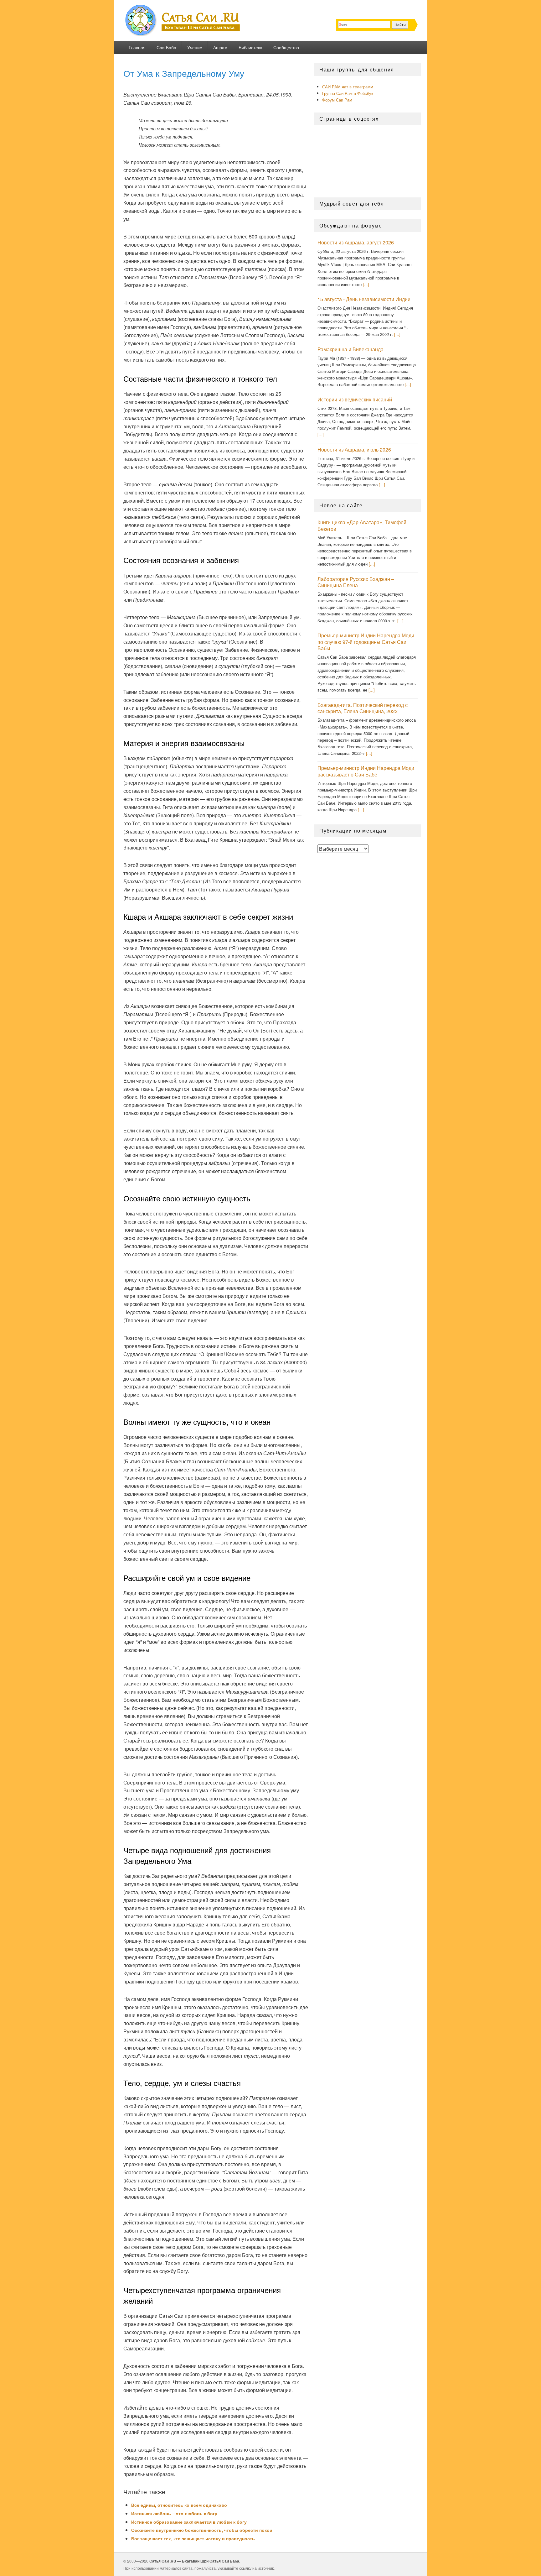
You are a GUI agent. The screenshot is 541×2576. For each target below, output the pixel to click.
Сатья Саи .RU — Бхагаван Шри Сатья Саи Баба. (195, 2561)
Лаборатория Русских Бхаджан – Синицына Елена (356, 582)
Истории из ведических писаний (355, 399)
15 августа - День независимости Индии (364, 299)
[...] (366, 284)
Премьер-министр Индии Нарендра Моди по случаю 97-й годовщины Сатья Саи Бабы (366, 642)
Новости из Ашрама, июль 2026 (354, 449)
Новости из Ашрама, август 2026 (356, 242)
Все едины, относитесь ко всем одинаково (179, 2505)
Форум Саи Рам (337, 100)
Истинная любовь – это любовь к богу (174, 2513)
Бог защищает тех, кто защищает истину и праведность (193, 2538)
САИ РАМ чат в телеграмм (348, 87)
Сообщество (286, 47)
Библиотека (250, 47)
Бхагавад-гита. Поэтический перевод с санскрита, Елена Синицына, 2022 (363, 708)
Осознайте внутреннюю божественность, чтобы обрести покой (202, 2530)
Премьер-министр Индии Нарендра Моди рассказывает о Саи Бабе (366, 771)
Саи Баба (166, 47)
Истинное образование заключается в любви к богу (189, 2522)
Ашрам (220, 47)
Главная (137, 47)
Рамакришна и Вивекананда (350, 349)
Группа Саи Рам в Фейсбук (348, 93)
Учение (195, 47)
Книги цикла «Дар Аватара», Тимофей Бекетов (362, 525)
